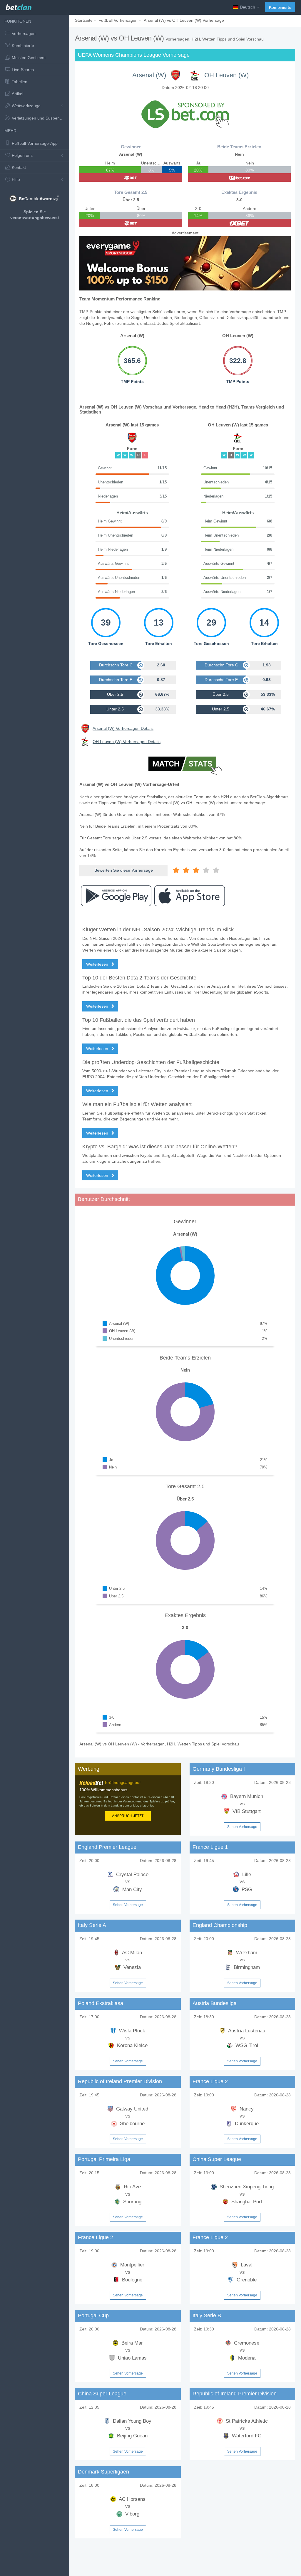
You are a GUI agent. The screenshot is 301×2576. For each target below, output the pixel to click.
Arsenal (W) (149, 75)
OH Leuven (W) (226, 75)
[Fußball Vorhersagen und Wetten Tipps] (19, 6)
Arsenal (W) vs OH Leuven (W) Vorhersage (184, 20)
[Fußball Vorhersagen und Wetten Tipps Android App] (116, 896)
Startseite (84, 20)
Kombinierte (280, 7)
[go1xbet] (240, 223)
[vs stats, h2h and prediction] (185, 766)
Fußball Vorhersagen (118, 20)
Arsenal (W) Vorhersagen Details (123, 728)
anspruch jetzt (128, 1816)
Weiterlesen (98, 964)
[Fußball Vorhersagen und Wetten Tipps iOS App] (190, 896)
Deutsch (248, 7)
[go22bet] (131, 178)
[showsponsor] (185, 114)
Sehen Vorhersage (242, 1827)
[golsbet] (240, 178)
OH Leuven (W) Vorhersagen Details (127, 742)
